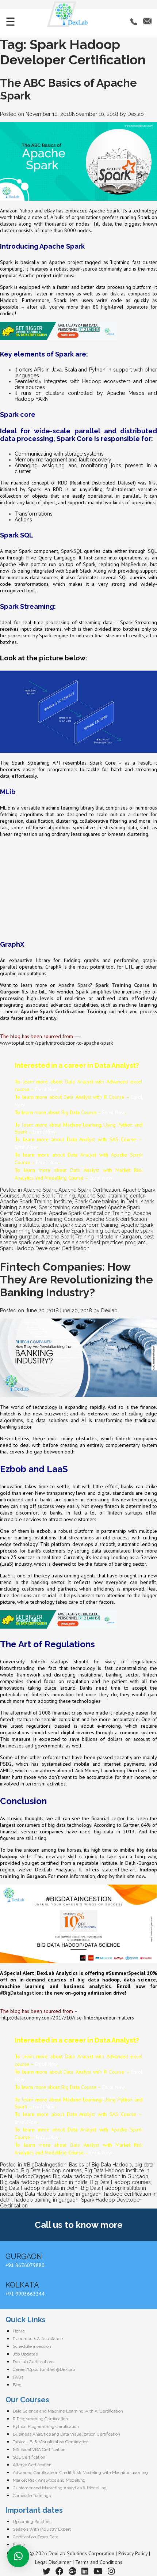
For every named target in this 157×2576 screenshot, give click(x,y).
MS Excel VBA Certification (39, 2449)
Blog (17, 2385)
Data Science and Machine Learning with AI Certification (68, 2411)
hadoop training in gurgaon (46, 2200)
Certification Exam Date (36, 2537)
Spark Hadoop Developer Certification (45, 1248)
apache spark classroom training (80, 1225)
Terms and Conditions (99, 2562)
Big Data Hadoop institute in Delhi (39, 2188)
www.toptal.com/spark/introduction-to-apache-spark (56, 1043)
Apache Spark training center (111, 1196)
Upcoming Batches (32, 2522)
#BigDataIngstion (21, 1993)
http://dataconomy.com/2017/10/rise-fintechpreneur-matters (68, 2018)
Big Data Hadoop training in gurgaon (59, 2194)
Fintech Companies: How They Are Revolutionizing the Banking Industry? (76, 1280)
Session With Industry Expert (42, 2529)
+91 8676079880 (25, 2265)
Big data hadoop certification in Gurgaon (101, 2176)
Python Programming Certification (46, 2426)
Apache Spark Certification (89, 1190)
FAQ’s (18, 2377)
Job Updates (25, 2354)
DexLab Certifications (34, 2362)
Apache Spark (104, 211)
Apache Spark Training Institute (36, 1202)
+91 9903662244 (25, 2294)
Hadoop (24, 2176)
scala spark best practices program (104, 1242)
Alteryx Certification (32, 2465)
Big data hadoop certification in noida (44, 2182)
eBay (49, 211)
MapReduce (134, 564)
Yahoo (26, 211)
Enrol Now (46, 1089)
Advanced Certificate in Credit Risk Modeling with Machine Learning (80, 2473)
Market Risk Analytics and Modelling (49, 2480)
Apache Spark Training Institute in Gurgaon (91, 1237)
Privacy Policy (133, 2553)
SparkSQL (72, 551)
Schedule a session (32, 2346)
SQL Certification (29, 2457)
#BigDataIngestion (45, 2165)
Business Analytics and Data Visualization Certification (66, 2434)
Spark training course (63, 1207)
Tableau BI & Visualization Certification (51, 2442)
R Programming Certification (40, 2419)
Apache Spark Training (49, 1196)
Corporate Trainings (32, 2496)
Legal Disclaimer (53, 2562)
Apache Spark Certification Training (90, 1213)
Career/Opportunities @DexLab (44, 2369)
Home (19, 2331)
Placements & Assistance (38, 2339)
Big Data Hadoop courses (51, 2170)
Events (20, 2545)
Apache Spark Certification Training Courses (76, 1216)
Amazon (9, 211)
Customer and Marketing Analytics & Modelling (60, 2488)
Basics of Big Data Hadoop (100, 2165)
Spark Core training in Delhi (106, 1202)
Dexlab (136, 114)
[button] (18, 2556)
